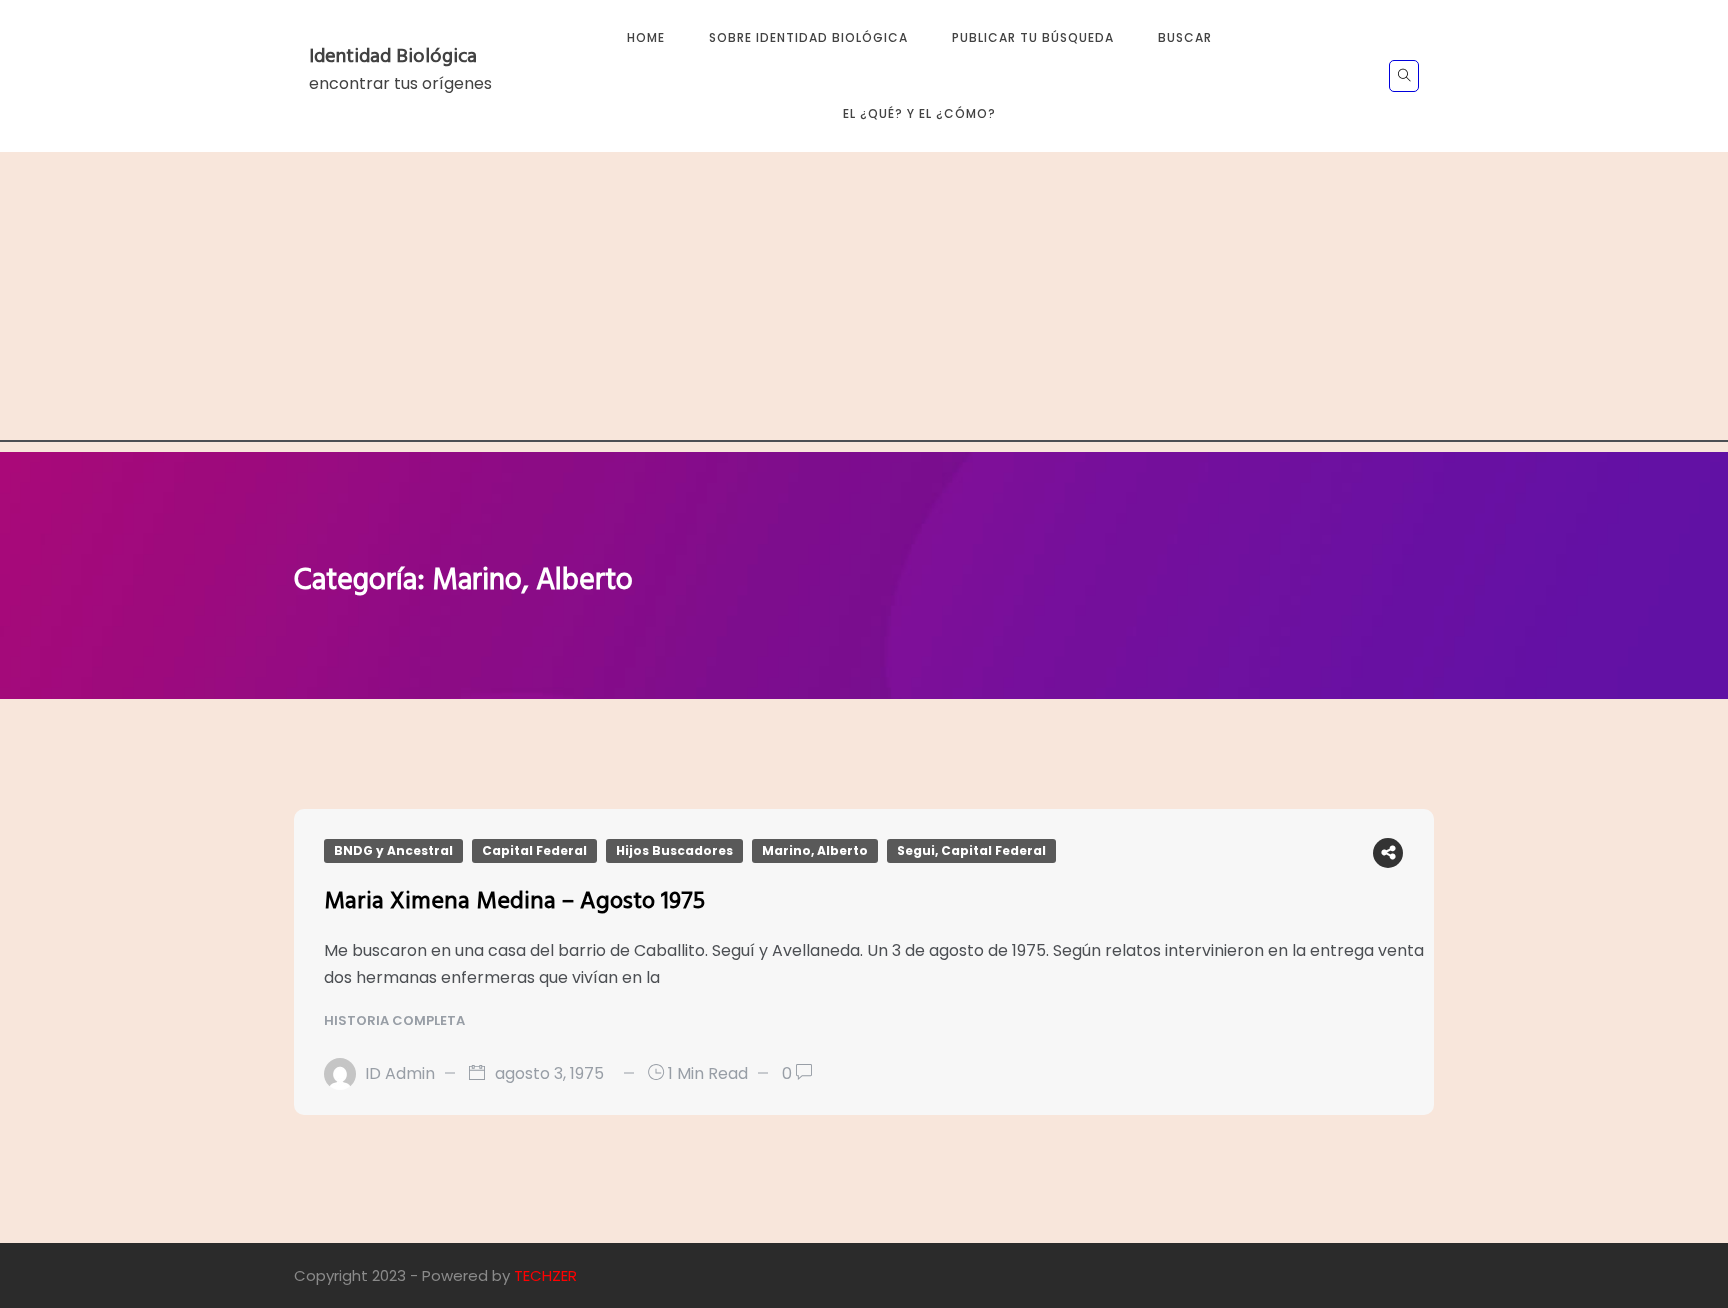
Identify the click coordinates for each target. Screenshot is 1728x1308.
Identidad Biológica (393, 57)
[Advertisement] (864, 302)
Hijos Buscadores (674, 850)
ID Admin (400, 1073)
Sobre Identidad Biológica (808, 37)
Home (646, 37)
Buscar (1185, 37)
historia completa (396, 1020)
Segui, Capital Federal (971, 850)
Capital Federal (534, 850)
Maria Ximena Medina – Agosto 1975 (514, 902)
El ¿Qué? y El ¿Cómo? (919, 113)
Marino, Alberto (815, 850)
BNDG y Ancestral (393, 850)
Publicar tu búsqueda (1033, 37)
